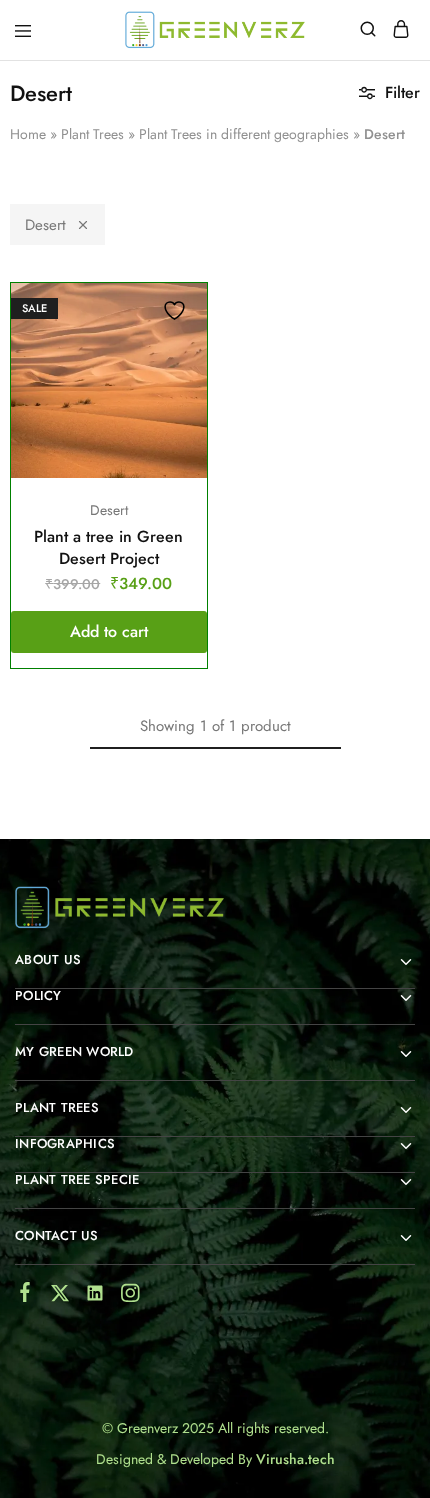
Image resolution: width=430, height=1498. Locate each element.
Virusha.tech (295, 1459)
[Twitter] (60, 1297)
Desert (45, 225)
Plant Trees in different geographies (244, 134)
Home (28, 134)
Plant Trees (92, 134)
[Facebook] (25, 1296)
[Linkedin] (95, 1297)
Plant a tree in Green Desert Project (108, 547)
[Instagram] (130, 1297)
